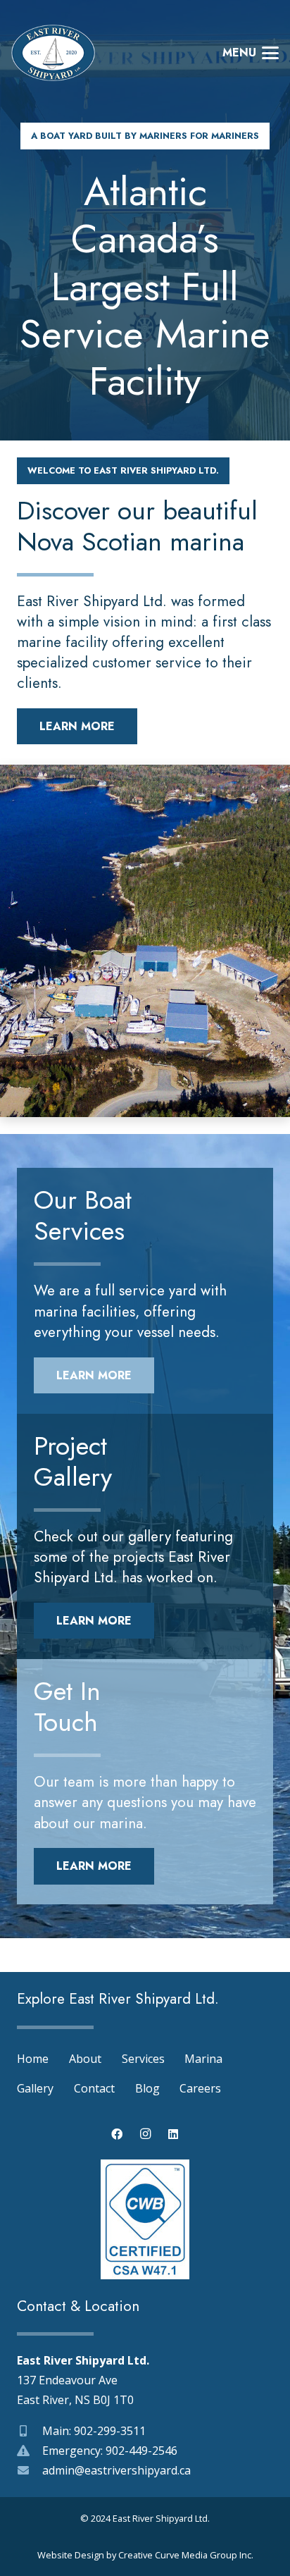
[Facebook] (117, 2134)
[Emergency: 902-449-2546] (30, 2451)
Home (33, 2059)
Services (143, 2059)
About (85, 2059)
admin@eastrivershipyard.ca (116, 2470)
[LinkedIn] (173, 2134)
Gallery (35, 2088)
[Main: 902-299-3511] (30, 2431)
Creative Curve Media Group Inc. (186, 2555)
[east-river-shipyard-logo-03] (53, 53)
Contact (94, 2088)
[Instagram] (145, 2134)
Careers (200, 2088)
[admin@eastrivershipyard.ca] (30, 2470)
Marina (203, 2059)
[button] (251, 53)
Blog (147, 2088)
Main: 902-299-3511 (94, 2431)
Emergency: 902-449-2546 (110, 2451)
